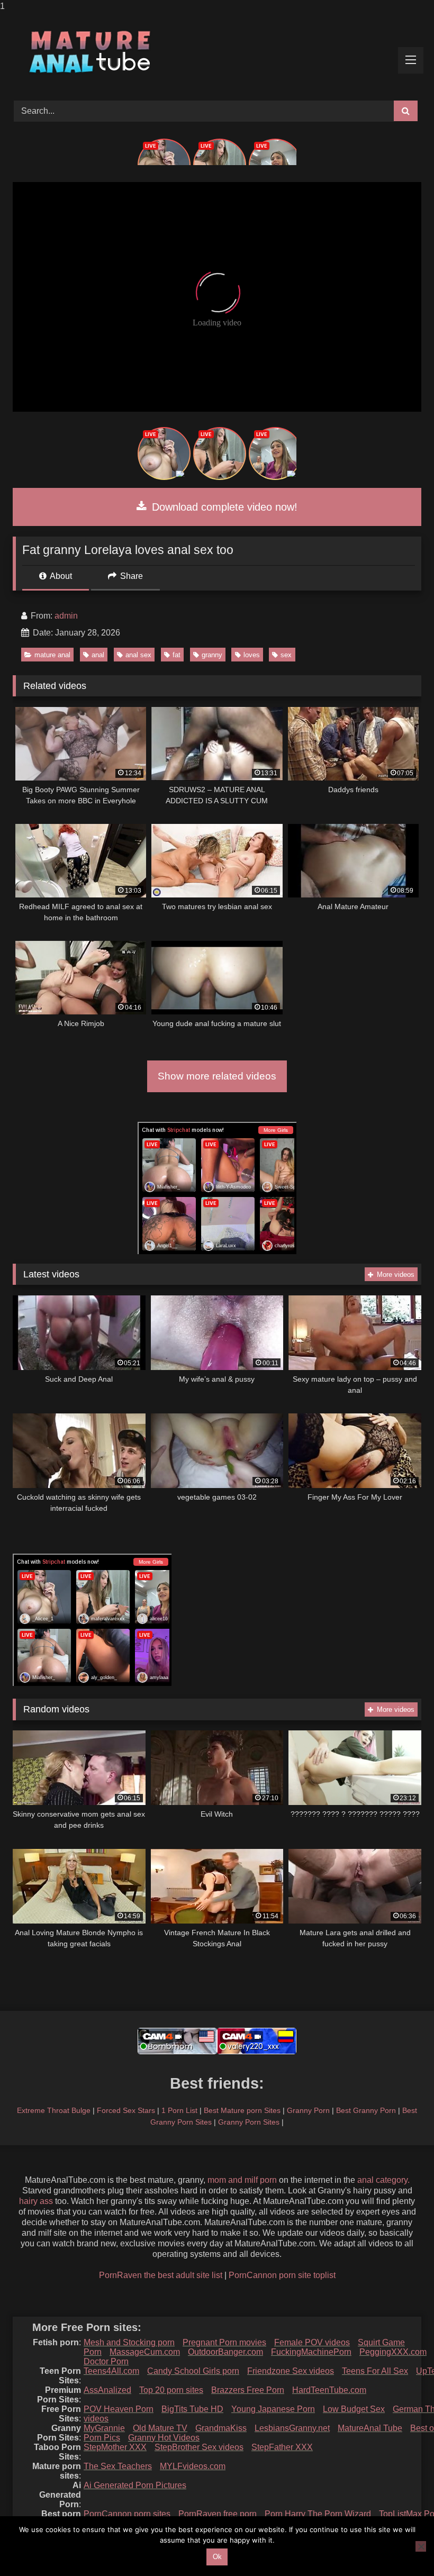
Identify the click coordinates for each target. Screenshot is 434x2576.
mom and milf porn (242, 2180)
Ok (217, 2557)
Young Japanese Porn (273, 2409)
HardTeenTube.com (329, 2390)
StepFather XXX (282, 2447)
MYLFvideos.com (193, 2466)
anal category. (383, 2180)
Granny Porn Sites (249, 2122)
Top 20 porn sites (171, 2390)
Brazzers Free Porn (248, 2390)
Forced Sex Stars (126, 2110)
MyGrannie (104, 2428)
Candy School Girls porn (193, 2371)
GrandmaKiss (221, 2428)
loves (252, 655)
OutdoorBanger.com (225, 2352)
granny (212, 655)
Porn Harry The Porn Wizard (318, 2514)
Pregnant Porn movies (224, 2342)
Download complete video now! (223, 507)
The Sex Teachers (118, 2466)
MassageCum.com (145, 2352)
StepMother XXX (115, 2447)
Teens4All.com (111, 2371)
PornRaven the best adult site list (161, 2275)
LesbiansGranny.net (292, 2428)
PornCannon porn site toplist (282, 2275)
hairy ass (36, 2201)
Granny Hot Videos (164, 2438)
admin (66, 616)
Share (130, 576)
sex (286, 655)
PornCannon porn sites (127, 2514)
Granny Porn (308, 2110)
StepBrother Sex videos (199, 2447)
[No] (421, 2546)
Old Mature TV (160, 2428)
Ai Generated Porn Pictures (135, 2485)
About (60, 576)
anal (98, 655)
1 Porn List (179, 2110)
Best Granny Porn (366, 2110)
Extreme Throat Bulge (54, 2110)
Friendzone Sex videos (291, 2371)
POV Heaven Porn (119, 2409)
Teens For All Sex (375, 2371)
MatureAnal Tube (370, 2428)
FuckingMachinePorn (311, 2352)
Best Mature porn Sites (242, 2110)
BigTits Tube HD (192, 2409)
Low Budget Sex (354, 2409)
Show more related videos (217, 1076)
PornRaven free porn (218, 2514)
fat (177, 655)
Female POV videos (312, 2342)
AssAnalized (107, 2390)
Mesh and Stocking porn (129, 2342)
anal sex (138, 655)
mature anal (52, 655)
